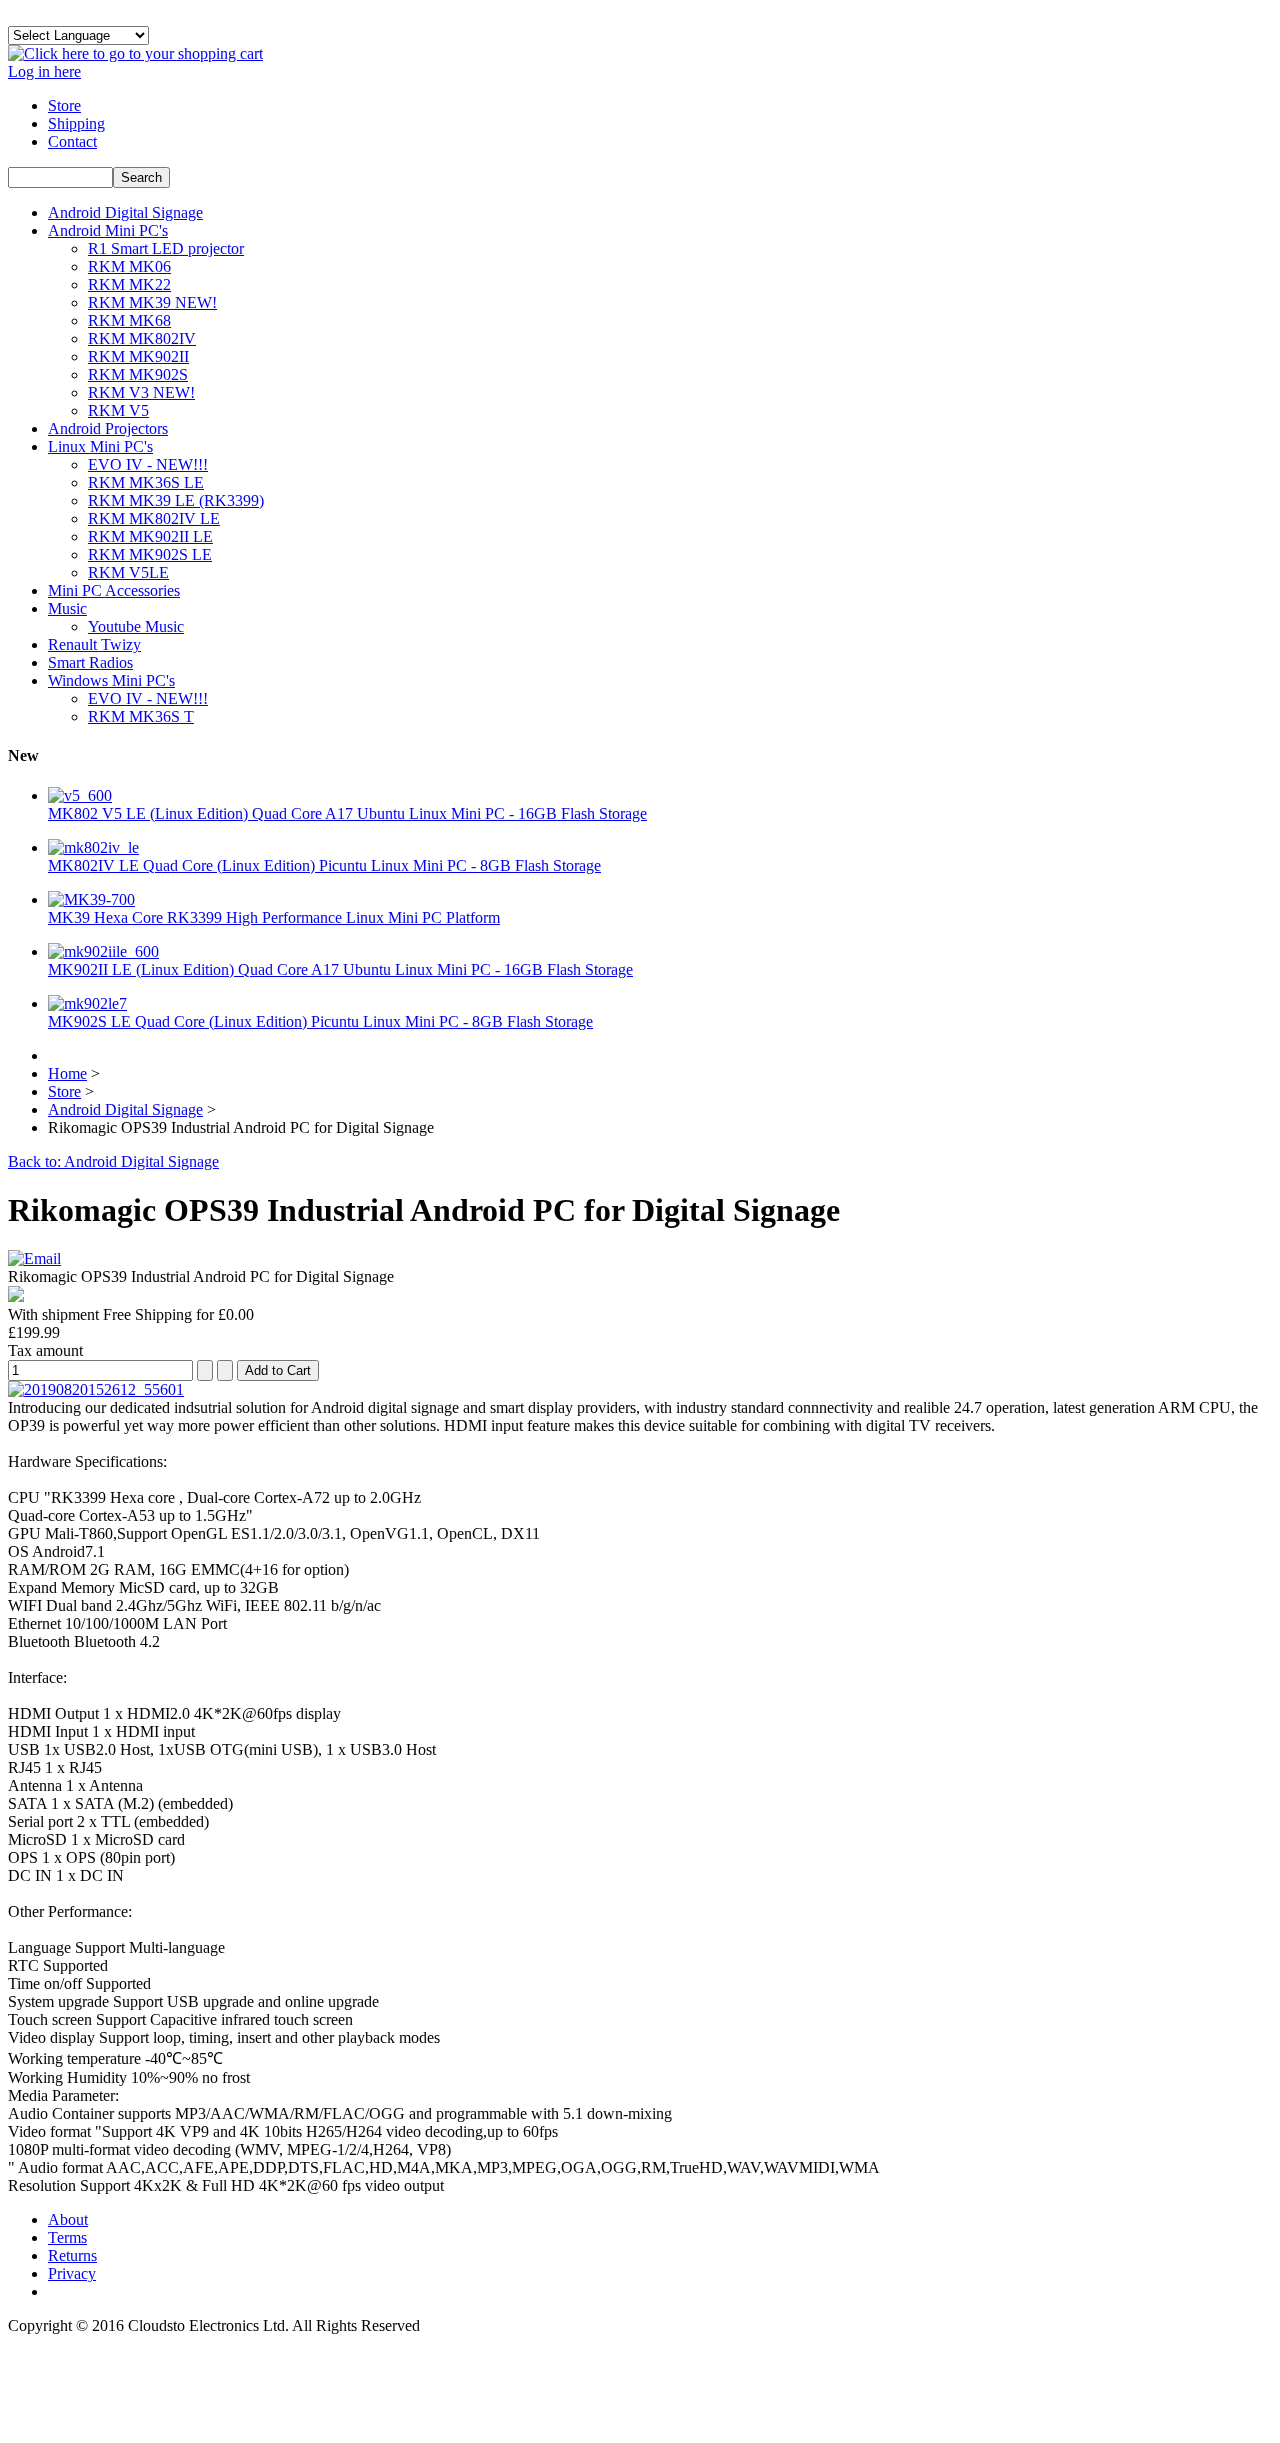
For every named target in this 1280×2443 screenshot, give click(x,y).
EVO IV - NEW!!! (148, 464)
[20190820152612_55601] (96, 1389)
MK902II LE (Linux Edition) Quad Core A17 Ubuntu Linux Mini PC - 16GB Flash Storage (340, 969)
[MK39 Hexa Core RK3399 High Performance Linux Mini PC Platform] (91, 899)
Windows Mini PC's (111, 680)
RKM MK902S (138, 374)
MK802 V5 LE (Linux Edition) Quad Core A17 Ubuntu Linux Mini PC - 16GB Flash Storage (347, 813)
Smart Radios (90, 662)
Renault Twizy (94, 644)
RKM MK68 (129, 320)
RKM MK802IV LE (154, 518)
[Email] (34, 1258)
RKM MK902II (138, 356)
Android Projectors (108, 428)
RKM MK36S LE (146, 482)
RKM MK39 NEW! (152, 302)
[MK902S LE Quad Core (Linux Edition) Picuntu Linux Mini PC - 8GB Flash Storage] (87, 1003)
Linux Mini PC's (100, 446)
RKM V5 (118, 410)
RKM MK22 (129, 284)
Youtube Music (136, 626)
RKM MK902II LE (150, 536)
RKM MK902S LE (150, 554)
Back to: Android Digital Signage (113, 1161)
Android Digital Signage (125, 212)
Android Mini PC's (108, 230)
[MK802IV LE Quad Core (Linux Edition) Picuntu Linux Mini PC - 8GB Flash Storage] (93, 847)
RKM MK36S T (141, 716)
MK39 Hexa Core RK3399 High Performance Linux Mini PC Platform (274, 917)
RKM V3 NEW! (141, 392)
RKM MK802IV (142, 338)
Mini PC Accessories (114, 590)
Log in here (44, 71)
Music (67, 608)
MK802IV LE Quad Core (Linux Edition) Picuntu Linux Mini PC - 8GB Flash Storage (324, 865)
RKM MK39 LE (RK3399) (176, 500)
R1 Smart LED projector (166, 248)
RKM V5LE (128, 572)
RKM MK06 (129, 266)
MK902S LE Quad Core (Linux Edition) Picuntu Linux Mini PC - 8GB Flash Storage (320, 1021)
